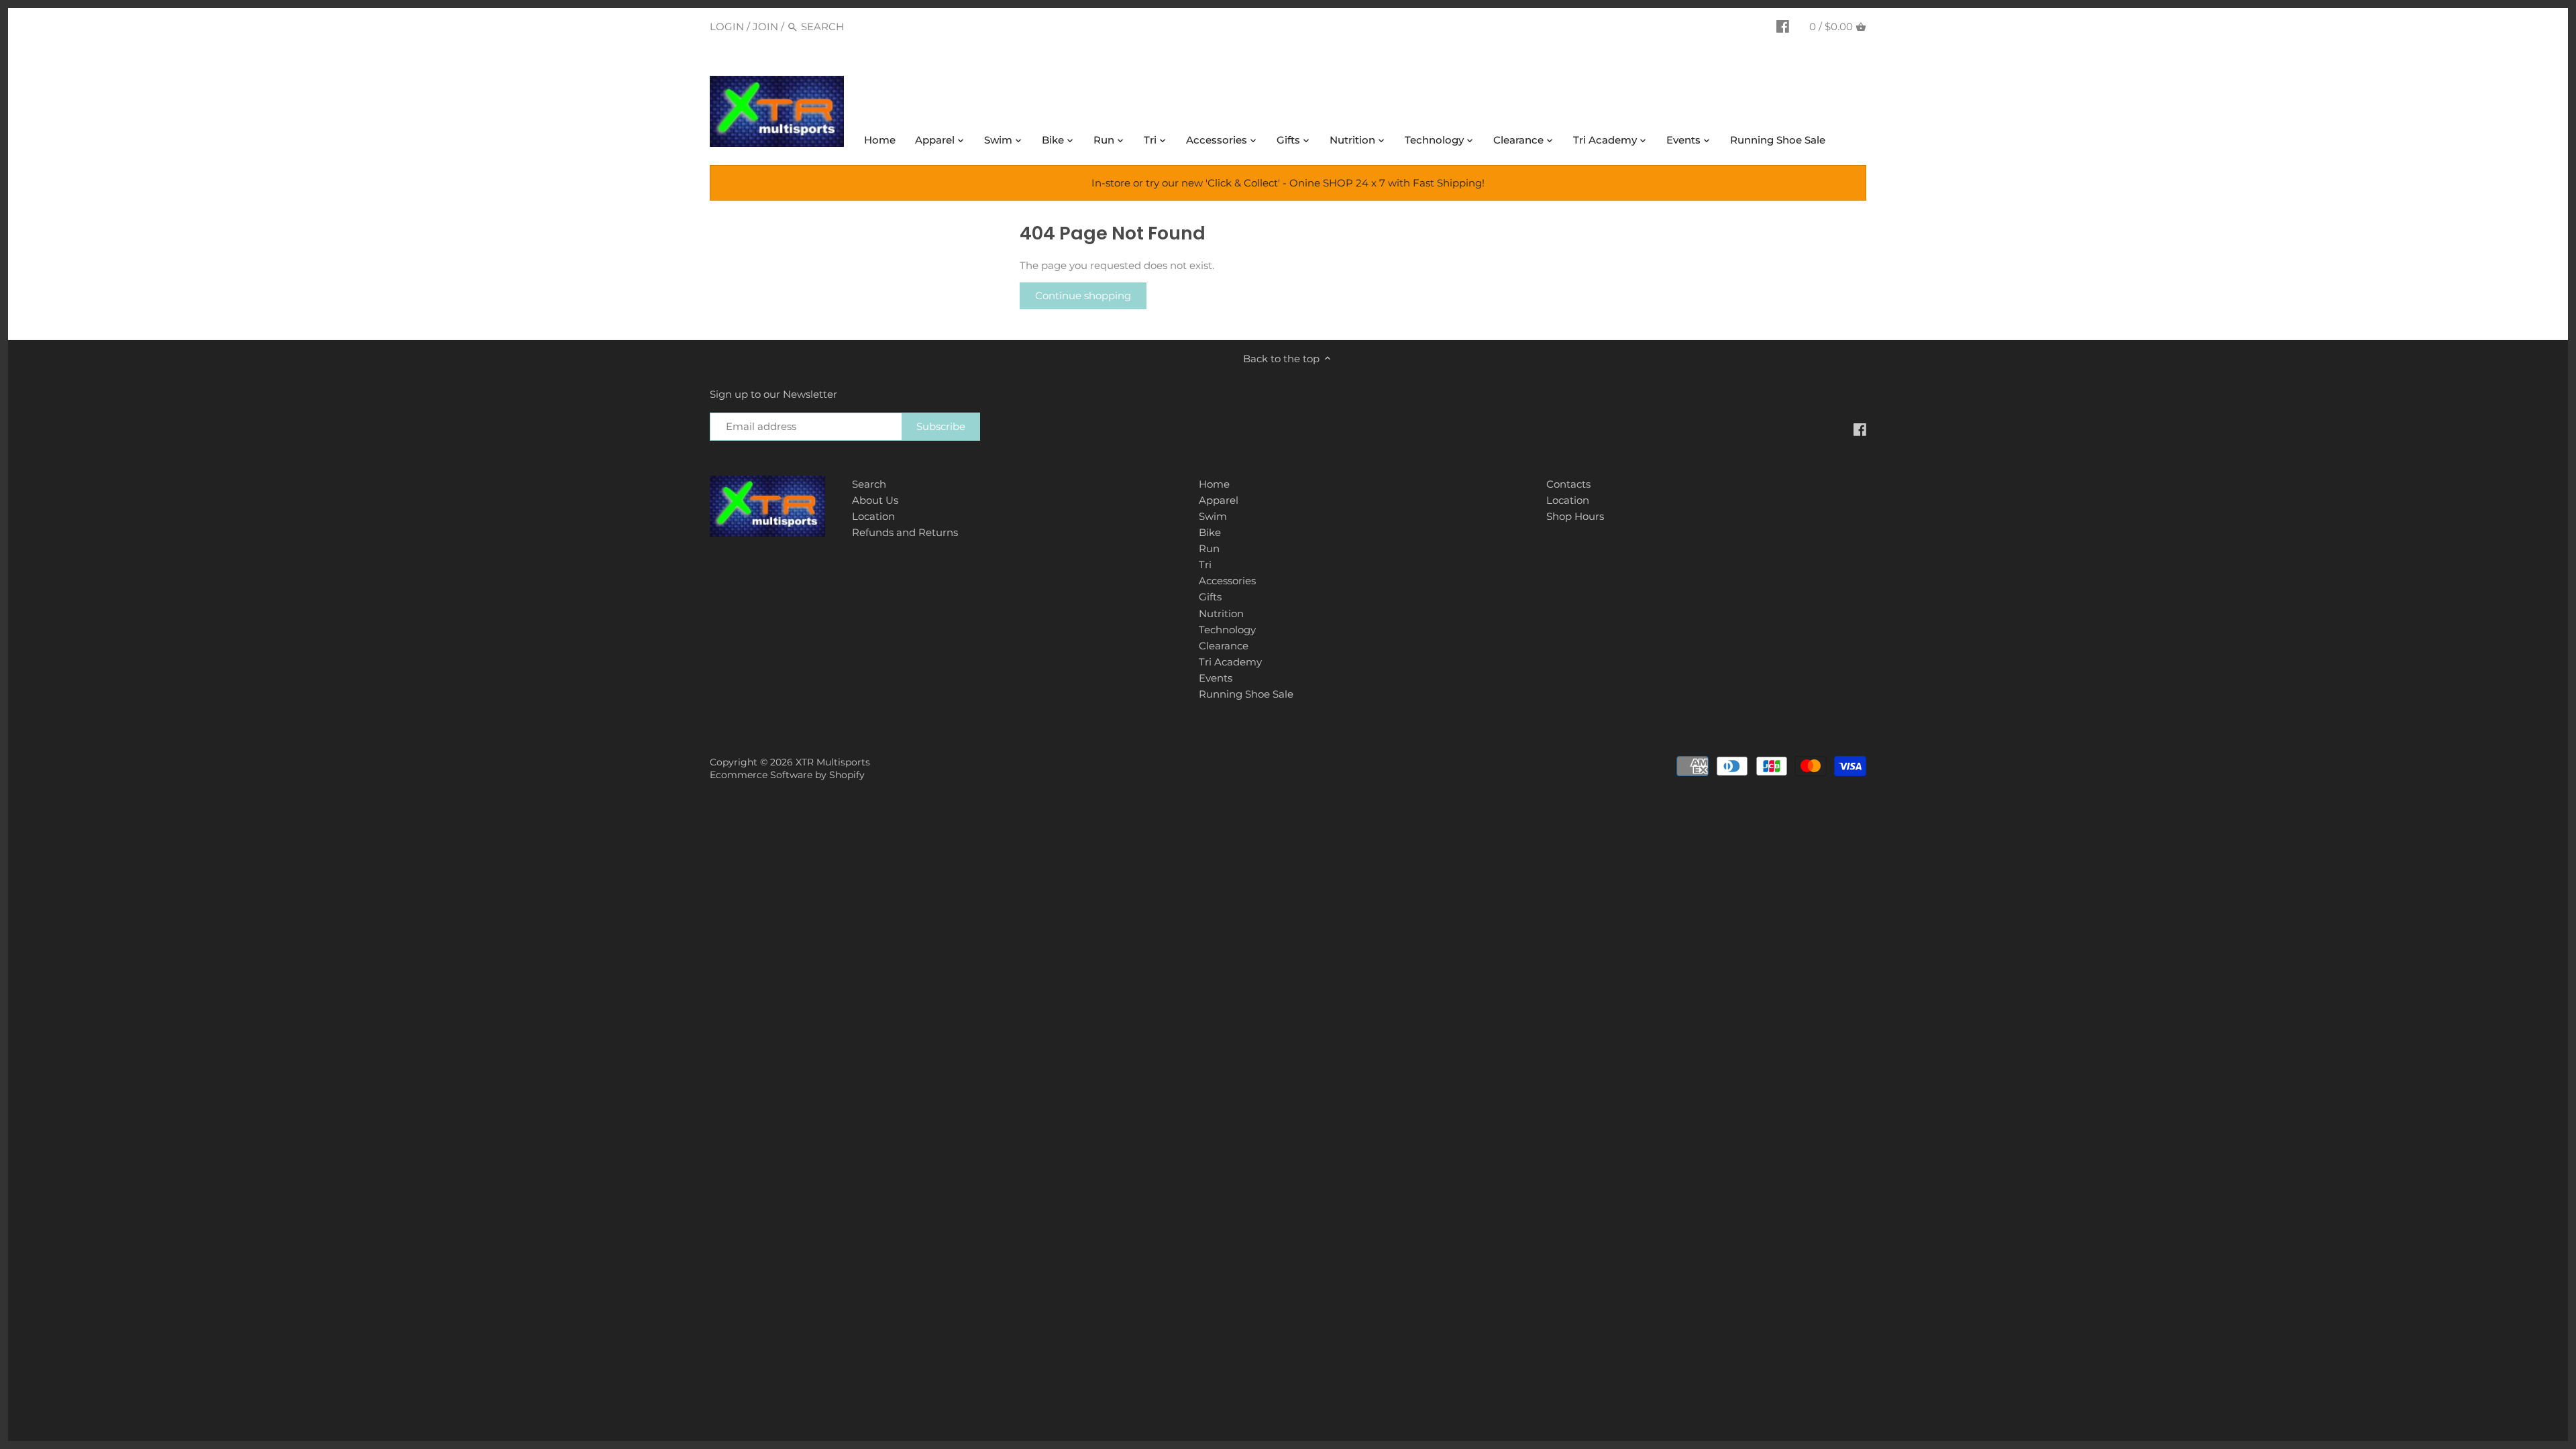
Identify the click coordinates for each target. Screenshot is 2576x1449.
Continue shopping (1083, 296)
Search (869, 484)
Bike (1210, 532)
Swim (1213, 516)
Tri (1205, 565)
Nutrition (1221, 613)
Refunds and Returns (905, 532)
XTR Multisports (833, 762)
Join (765, 26)
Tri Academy (1230, 662)
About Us (875, 500)
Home (1214, 484)
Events (1216, 678)
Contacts (1568, 484)
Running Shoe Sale (1246, 694)
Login (727, 26)
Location (873, 516)
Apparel (1219, 500)
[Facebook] (1783, 26)
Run (1209, 548)
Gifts (1210, 597)
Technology (1227, 630)
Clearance (1224, 646)
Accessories (1227, 581)
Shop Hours (1575, 516)
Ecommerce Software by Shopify (787, 775)
